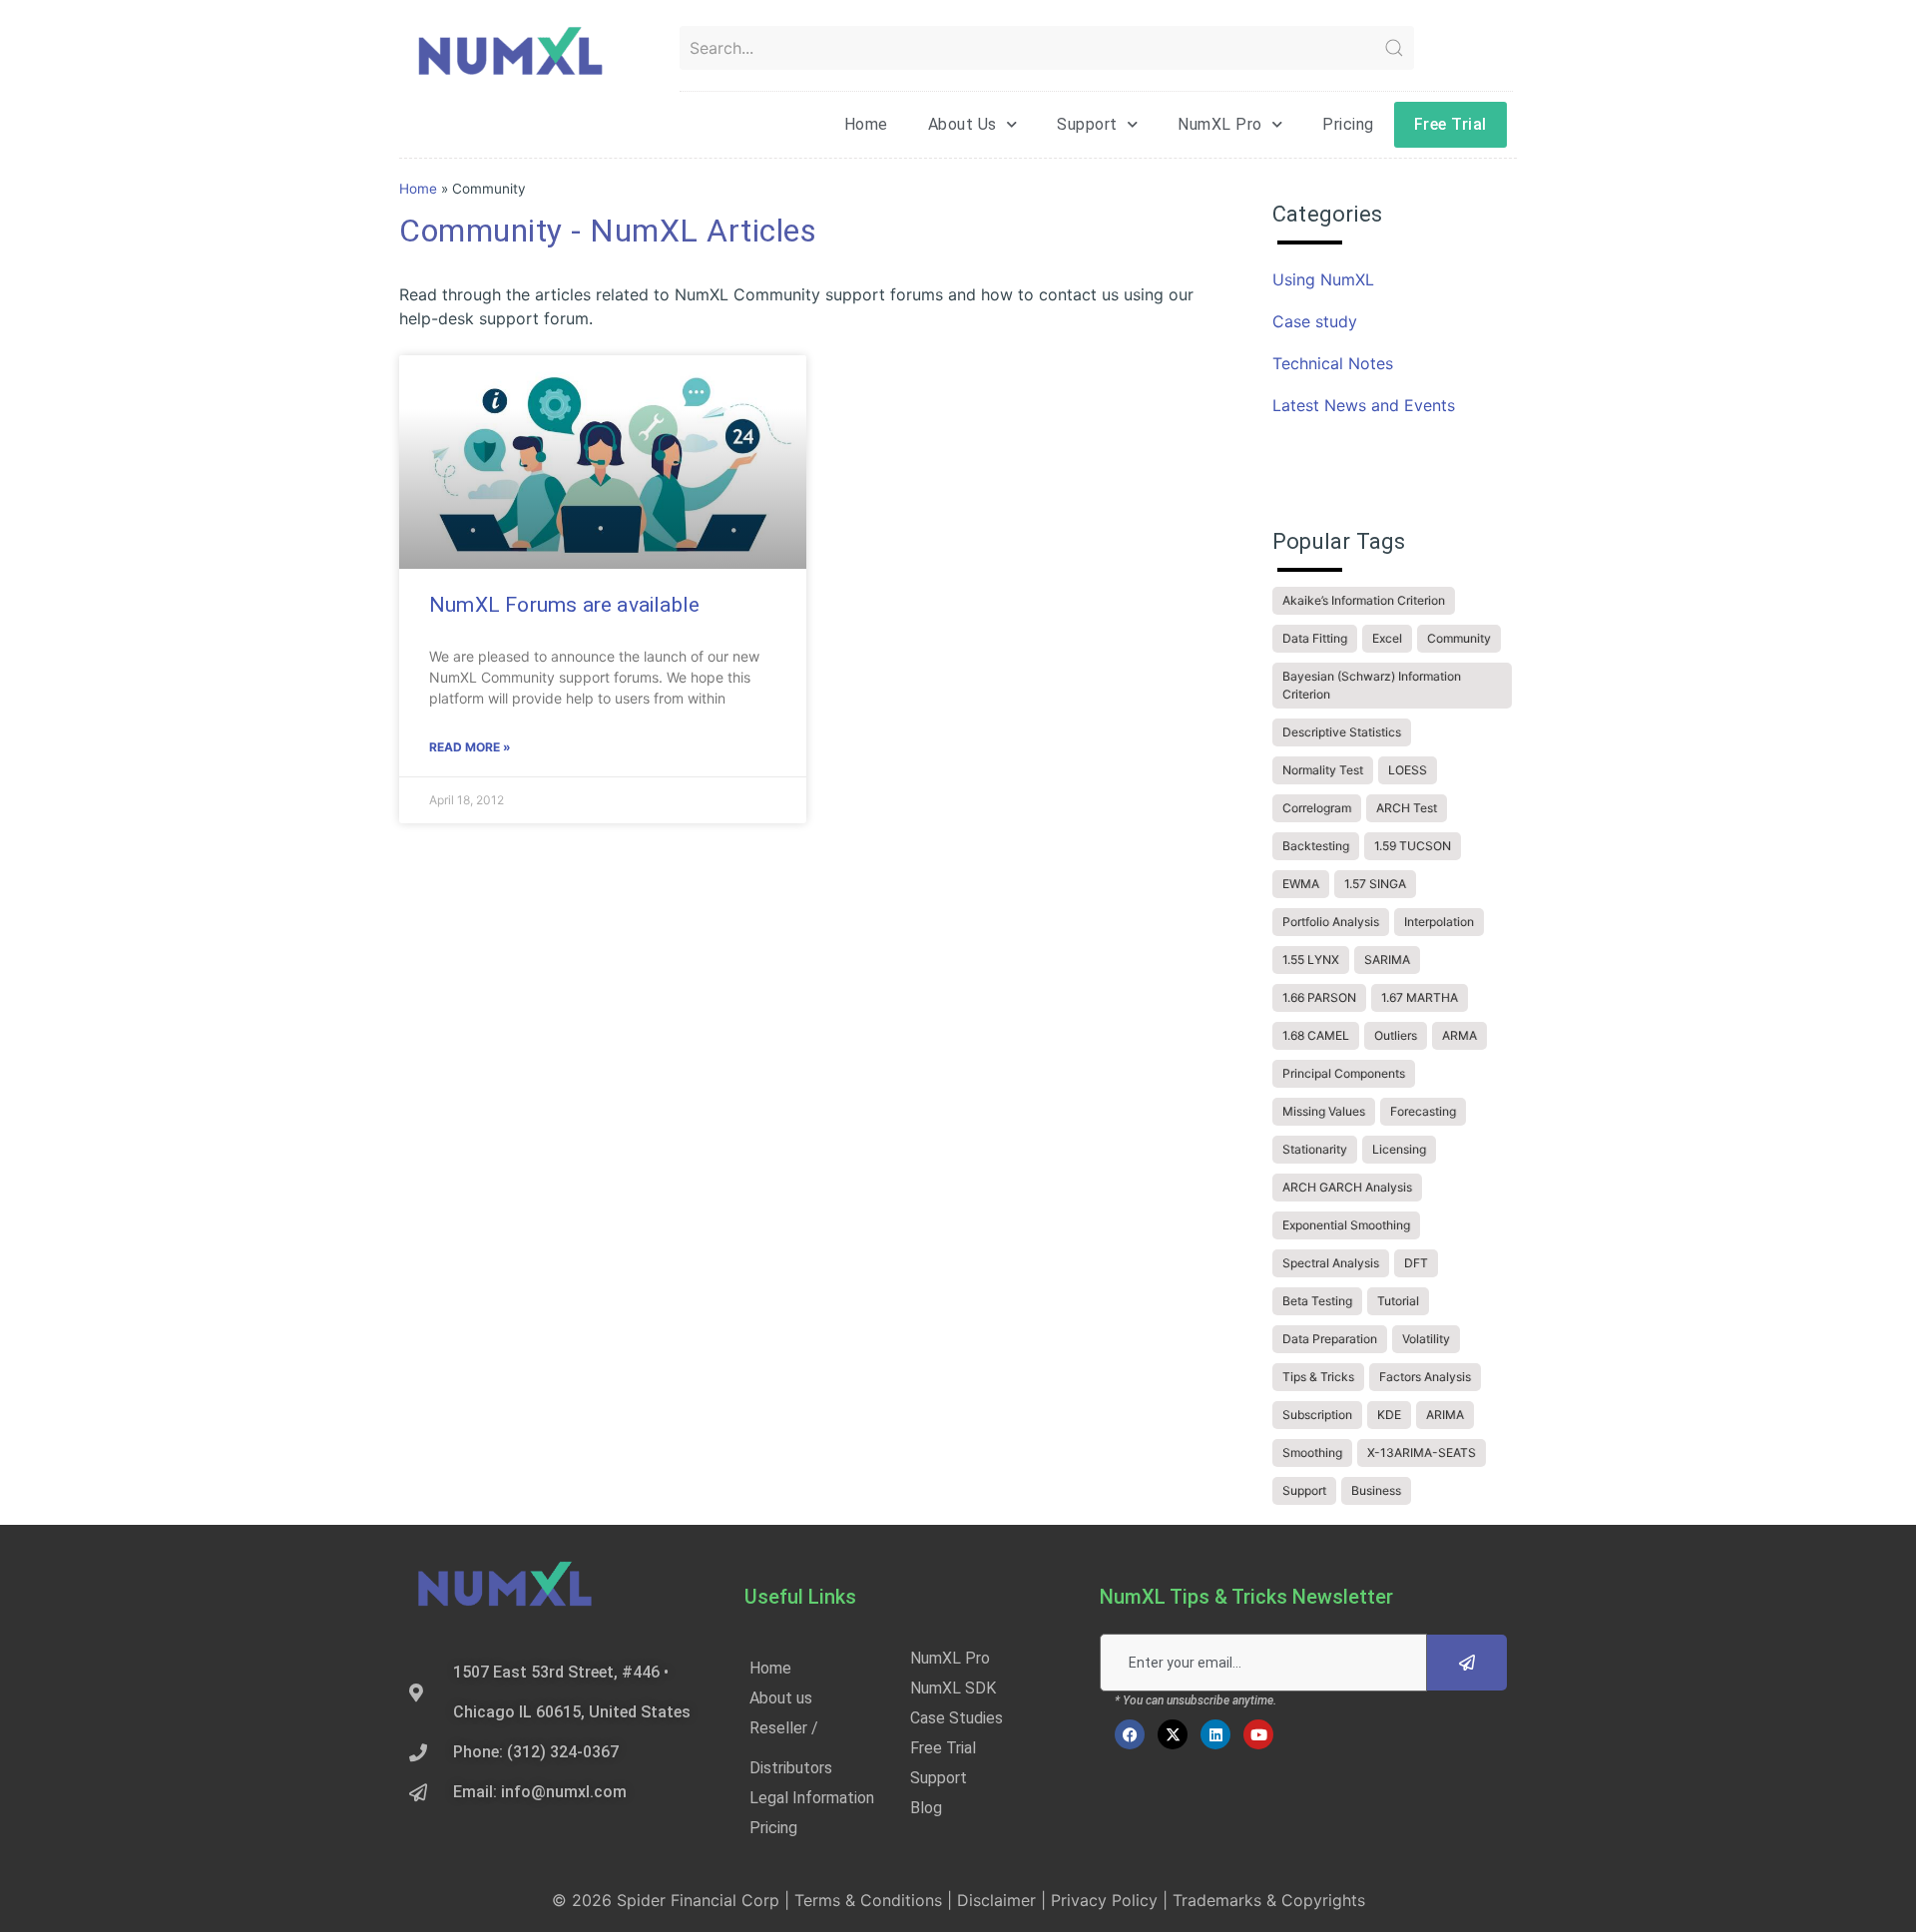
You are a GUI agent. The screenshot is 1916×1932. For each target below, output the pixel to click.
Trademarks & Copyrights (1269, 1900)
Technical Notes (1333, 363)
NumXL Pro (1220, 124)
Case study (1315, 321)
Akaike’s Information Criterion (1364, 600)
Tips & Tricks (1318, 1377)
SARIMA (1387, 960)
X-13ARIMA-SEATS (1422, 1452)
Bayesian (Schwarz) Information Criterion (1372, 685)
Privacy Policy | (1112, 1900)
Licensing (1399, 1149)
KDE (1389, 1415)
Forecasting (1423, 1111)
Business (1376, 1490)
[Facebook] (1130, 1734)
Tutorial (1398, 1301)
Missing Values (1324, 1111)
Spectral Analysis (1331, 1263)
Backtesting (1316, 846)
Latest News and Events (1364, 405)
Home (866, 124)
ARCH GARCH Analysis (1347, 1187)
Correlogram (1317, 808)
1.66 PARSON (1319, 997)
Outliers (1396, 1035)
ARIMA (1445, 1415)
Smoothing (1312, 1452)
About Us (962, 124)
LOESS (1408, 770)
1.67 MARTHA (1420, 997)
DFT (1416, 1263)
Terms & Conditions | (876, 1900)
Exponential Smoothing (1346, 1225)
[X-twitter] (1173, 1734)
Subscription (1317, 1415)
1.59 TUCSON (1413, 846)
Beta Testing (1317, 1301)
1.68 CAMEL (1316, 1035)
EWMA (1301, 884)
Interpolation (1439, 922)
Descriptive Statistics (1342, 732)
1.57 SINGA (1375, 884)
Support (1087, 124)
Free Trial (1450, 124)
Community (1459, 638)
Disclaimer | (1004, 1900)
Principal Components (1344, 1073)
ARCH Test (1407, 808)
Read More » (470, 747)
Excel (1387, 638)
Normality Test (1323, 770)
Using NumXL (1323, 279)
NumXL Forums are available (564, 605)
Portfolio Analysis (1331, 922)
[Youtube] (1258, 1734)
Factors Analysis (1425, 1377)
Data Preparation (1330, 1339)
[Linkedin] (1215, 1734)
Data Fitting (1315, 638)
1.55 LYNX (1311, 960)
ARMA (1459, 1035)
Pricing (1348, 124)
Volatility (1426, 1339)
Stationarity (1315, 1149)
